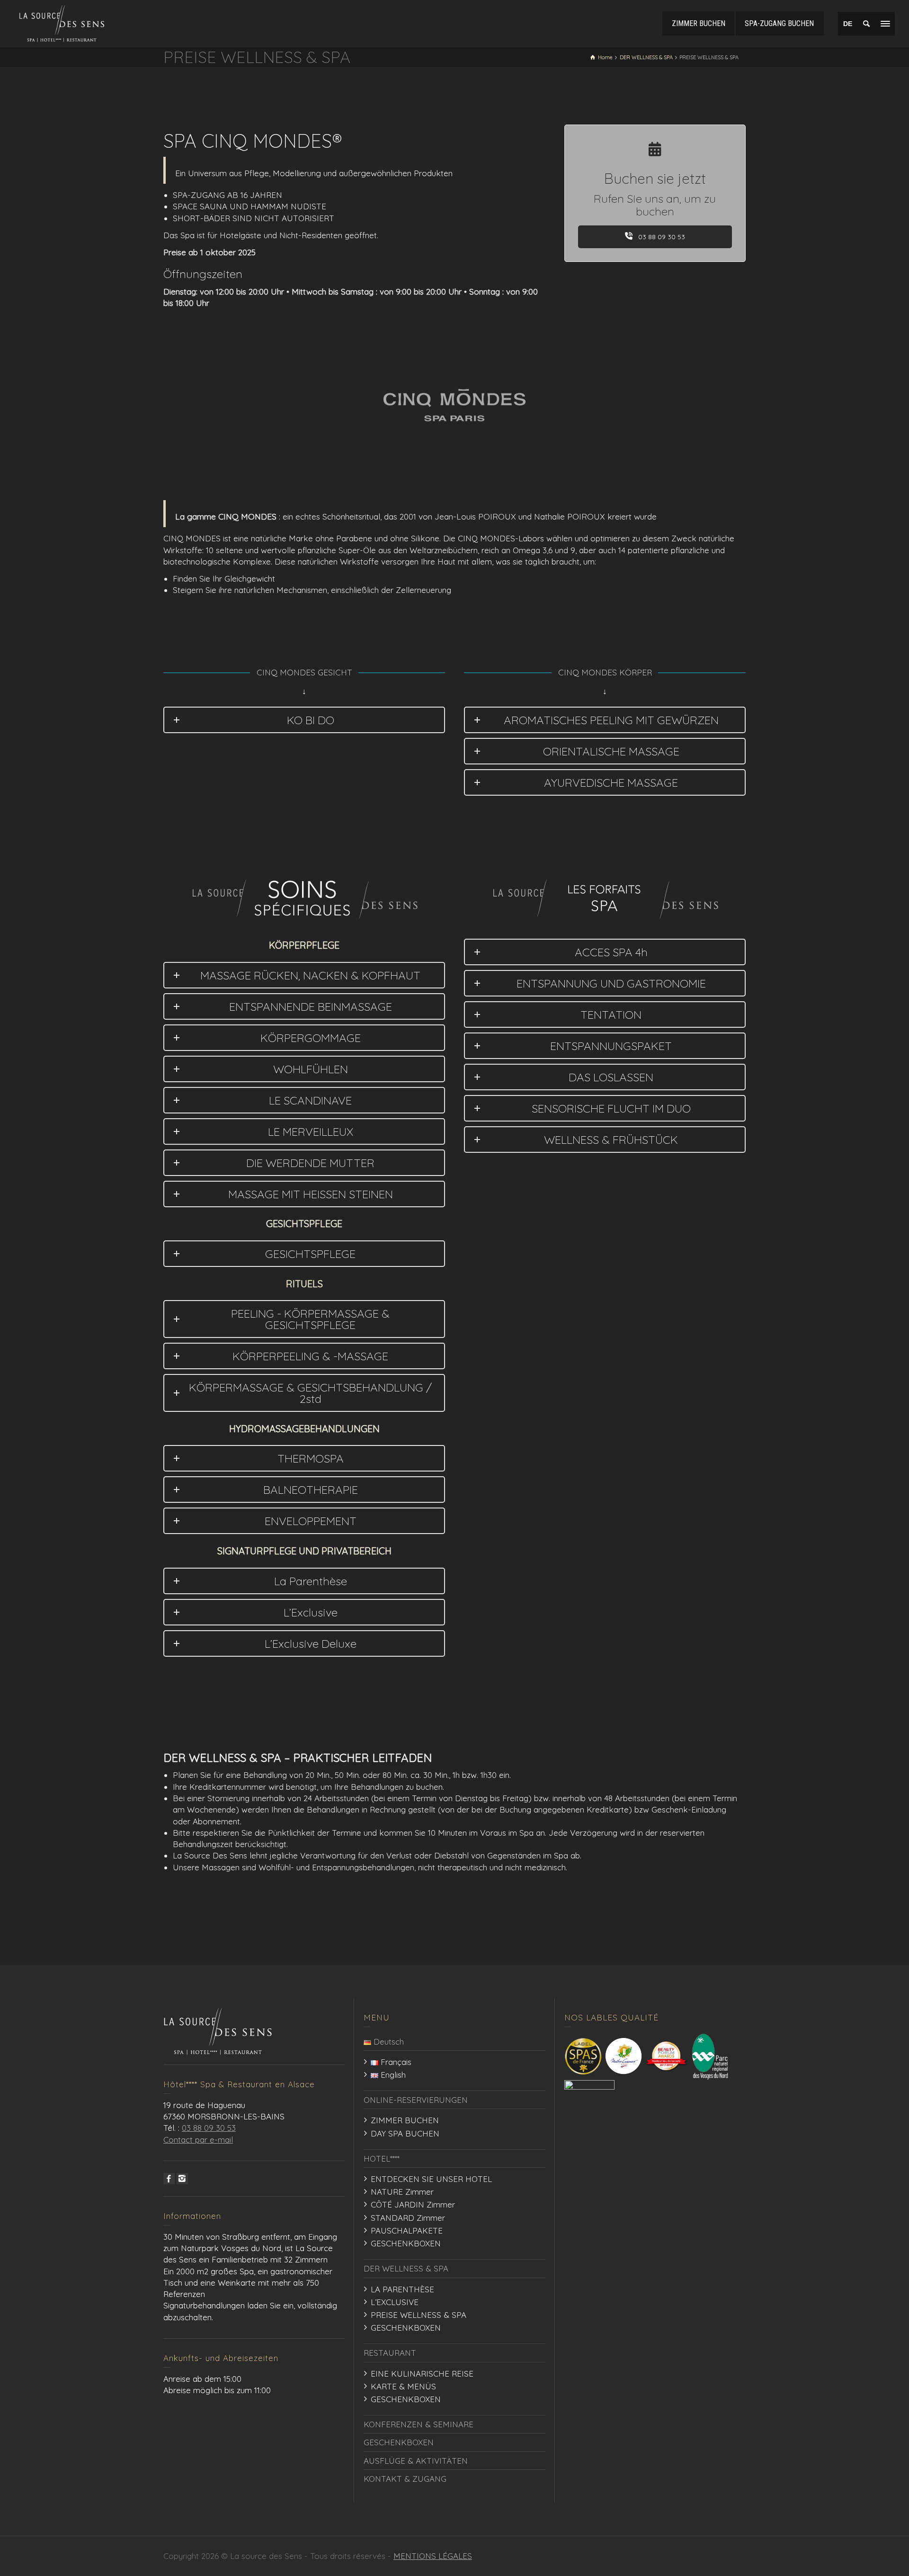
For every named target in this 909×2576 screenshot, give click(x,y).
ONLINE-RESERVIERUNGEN (416, 2100)
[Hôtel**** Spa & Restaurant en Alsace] (62, 22)
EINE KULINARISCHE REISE (422, 2374)
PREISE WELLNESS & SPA (419, 2315)
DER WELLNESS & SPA (406, 2268)
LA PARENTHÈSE (402, 2289)
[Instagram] (182, 2179)
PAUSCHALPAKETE (407, 2230)
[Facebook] (169, 2179)
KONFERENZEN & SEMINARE (419, 2424)
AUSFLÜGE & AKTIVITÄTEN (416, 2461)
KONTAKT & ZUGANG (405, 2479)
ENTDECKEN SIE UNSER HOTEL (431, 2179)
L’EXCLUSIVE (395, 2302)
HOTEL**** (382, 2159)
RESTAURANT (390, 2353)
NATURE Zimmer (402, 2192)
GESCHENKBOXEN (406, 2243)
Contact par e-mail (198, 2140)
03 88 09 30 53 (661, 237)
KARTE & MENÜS (403, 2386)
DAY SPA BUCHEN (405, 2133)
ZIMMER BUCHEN (405, 2120)
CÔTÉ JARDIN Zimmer (413, 2204)
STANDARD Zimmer (408, 2218)
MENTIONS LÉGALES (433, 2556)
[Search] (866, 24)
